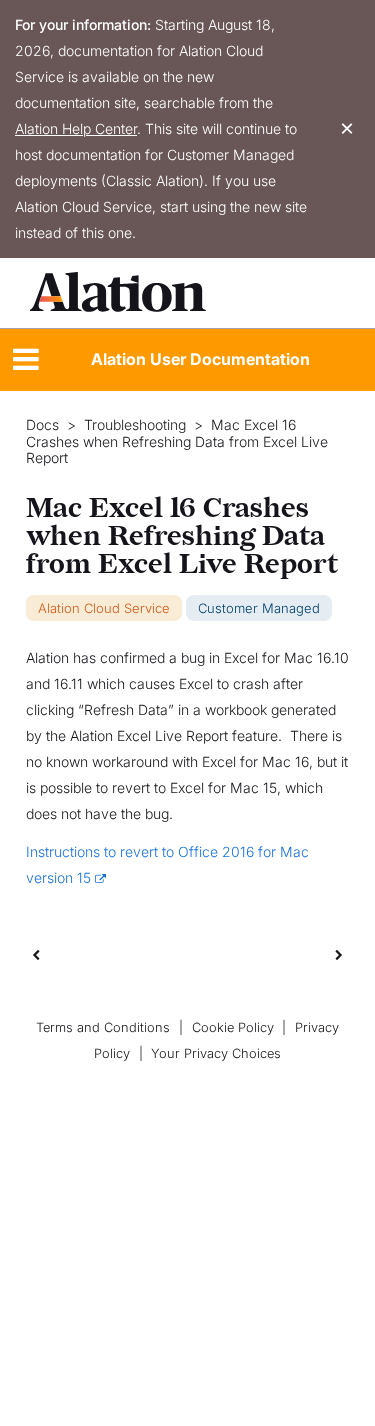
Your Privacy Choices (216, 1053)
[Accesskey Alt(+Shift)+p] (339, 954)
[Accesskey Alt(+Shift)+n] (339, 954)
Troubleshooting (135, 425)
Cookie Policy (233, 1027)
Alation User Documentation (200, 359)
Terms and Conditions (103, 1027)
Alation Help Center (76, 128)
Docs (42, 425)
